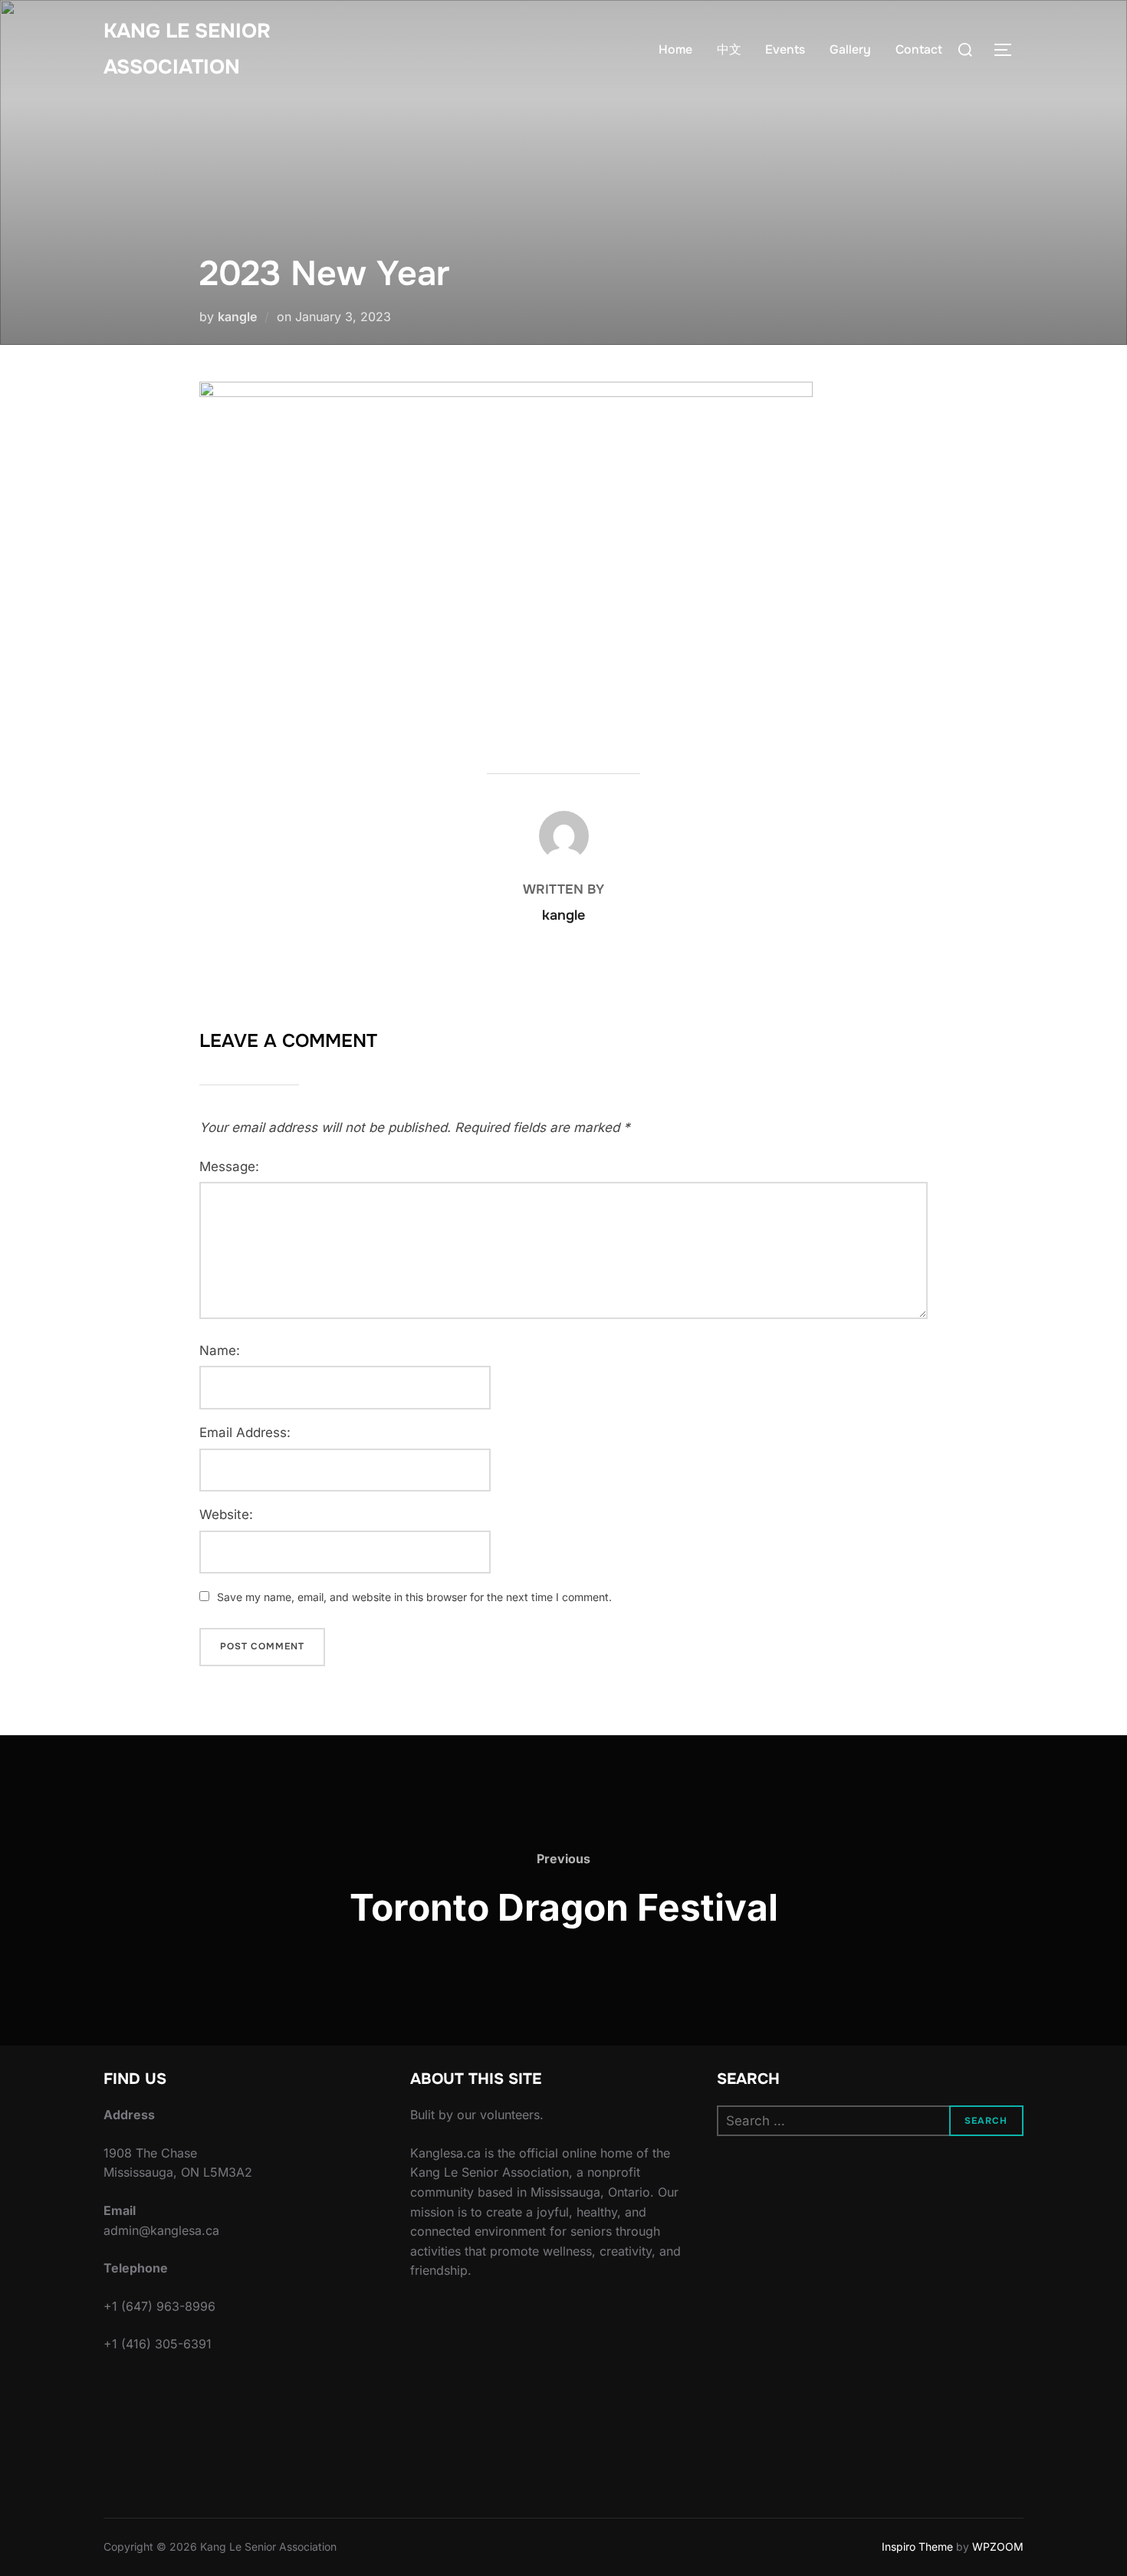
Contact (919, 49)
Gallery (850, 49)
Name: (220, 1350)
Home (675, 49)
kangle (237, 317)
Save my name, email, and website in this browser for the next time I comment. (414, 1597)
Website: (226, 1514)
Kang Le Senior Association (187, 49)
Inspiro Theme (917, 2546)
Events (785, 49)
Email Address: (245, 1432)
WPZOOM (998, 2546)
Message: (229, 1167)
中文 (729, 49)
